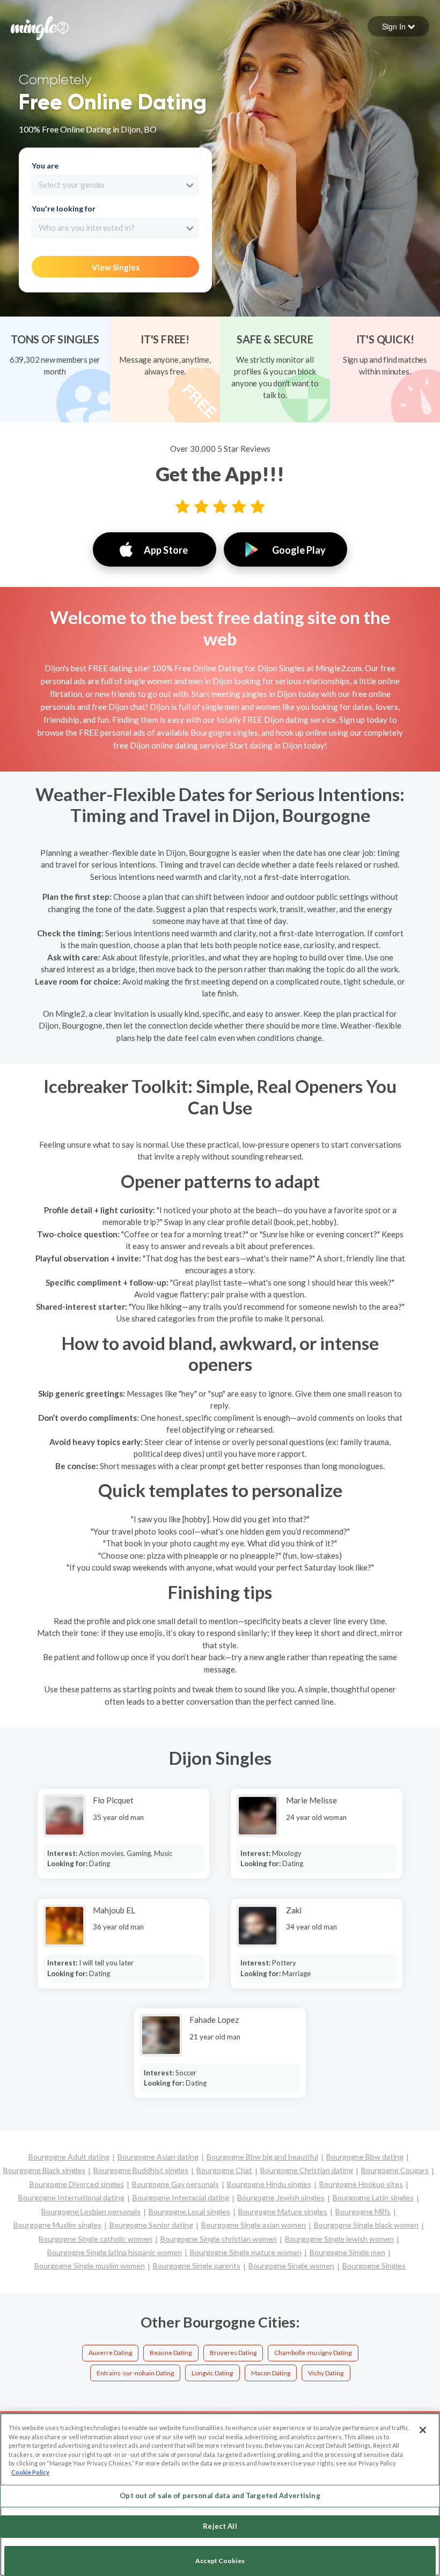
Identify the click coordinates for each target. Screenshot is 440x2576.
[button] (398, 26)
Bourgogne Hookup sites (361, 2184)
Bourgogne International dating (71, 2197)
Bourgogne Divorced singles (77, 2184)
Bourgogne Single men (347, 2252)
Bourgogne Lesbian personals (91, 2211)
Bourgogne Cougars (395, 2170)
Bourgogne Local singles (189, 2211)
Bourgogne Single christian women (219, 2239)
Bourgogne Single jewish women (339, 2239)
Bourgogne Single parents (197, 2266)
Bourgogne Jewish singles (281, 2197)
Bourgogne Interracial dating (181, 2197)
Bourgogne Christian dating (307, 2170)
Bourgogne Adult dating (69, 2157)
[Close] (423, 2430)
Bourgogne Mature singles (283, 2211)
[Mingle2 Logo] (40, 27)
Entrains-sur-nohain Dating (135, 2373)
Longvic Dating (212, 2373)
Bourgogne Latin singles (373, 2197)
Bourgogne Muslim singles (57, 2225)
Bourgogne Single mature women (246, 2252)
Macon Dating (271, 2373)
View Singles (116, 267)
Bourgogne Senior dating (151, 2225)
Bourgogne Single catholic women (96, 2239)
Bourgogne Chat (224, 2170)
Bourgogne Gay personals (175, 2184)
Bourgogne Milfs (363, 2211)
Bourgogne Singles (374, 2266)
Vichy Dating (326, 2373)
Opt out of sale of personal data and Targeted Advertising (220, 2496)
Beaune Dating (171, 2353)
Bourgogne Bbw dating (365, 2157)
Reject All (220, 2526)
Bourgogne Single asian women (254, 2225)
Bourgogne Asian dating (158, 2157)
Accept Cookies (220, 2561)
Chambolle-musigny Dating (313, 2353)
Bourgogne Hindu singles (269, 2184)
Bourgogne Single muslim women (90, 2266)
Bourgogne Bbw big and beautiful (262, 2157)
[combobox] (115, 185)
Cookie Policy (30, 2472)
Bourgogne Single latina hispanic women (115, 2252)
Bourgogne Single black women (366, 2225)
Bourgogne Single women (291, 2266)
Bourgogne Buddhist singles (141, 2170)
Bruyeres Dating (233, 2353)
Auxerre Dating (110, 2353)
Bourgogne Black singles (44, 2170)
